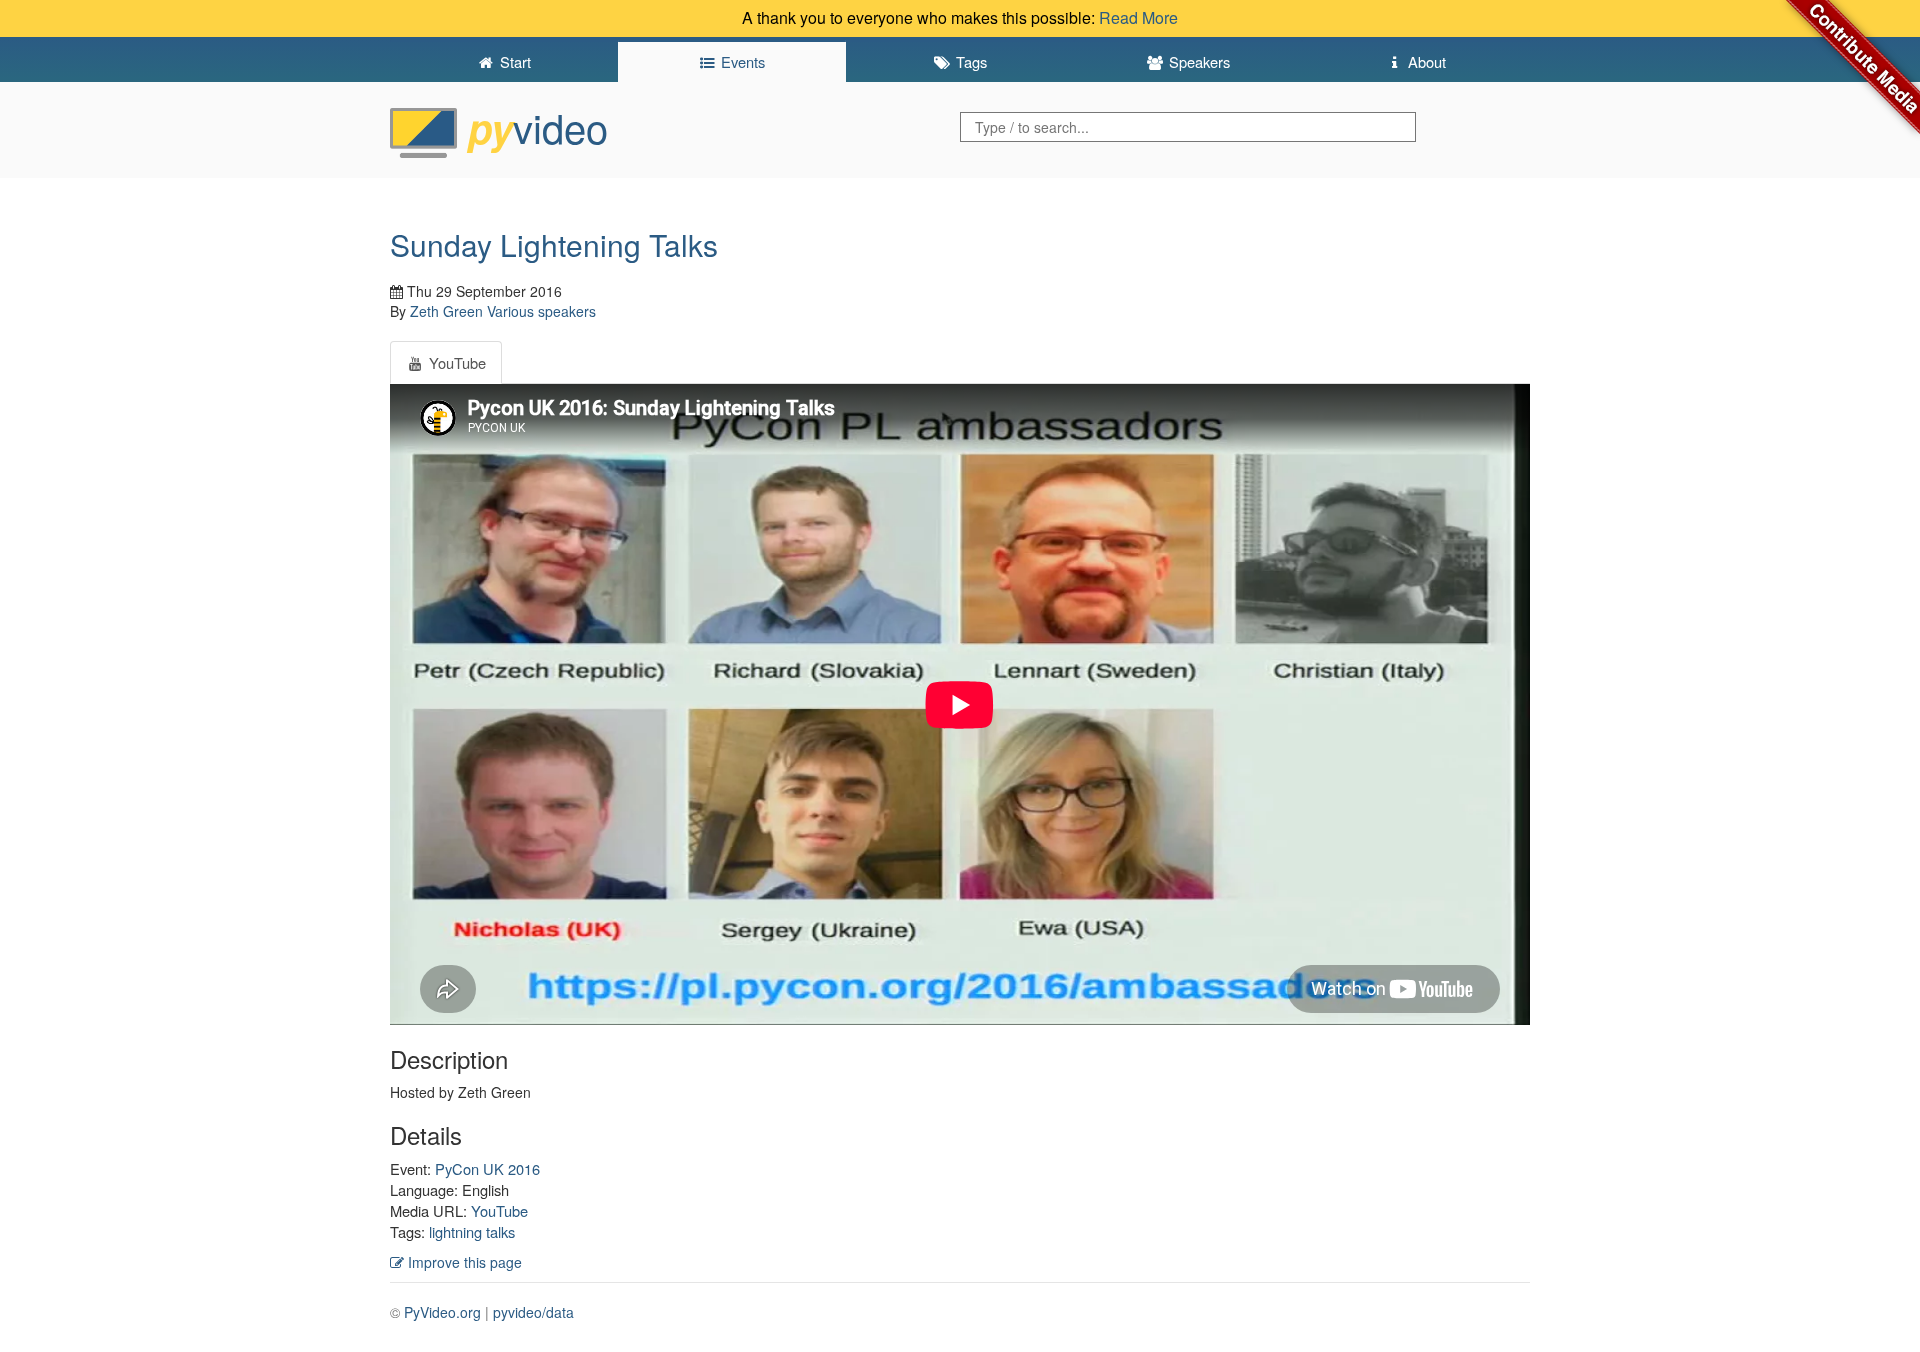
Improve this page (463, 1262)
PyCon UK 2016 (487, 1168)
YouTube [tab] (455, 362)
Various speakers (541, 311)
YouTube (499, 1210)
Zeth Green (446, 311)
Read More (1138, 17)
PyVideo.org (442, 1312)
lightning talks (472, 1231)
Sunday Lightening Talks (554, 244)
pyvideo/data (533, 1312)
